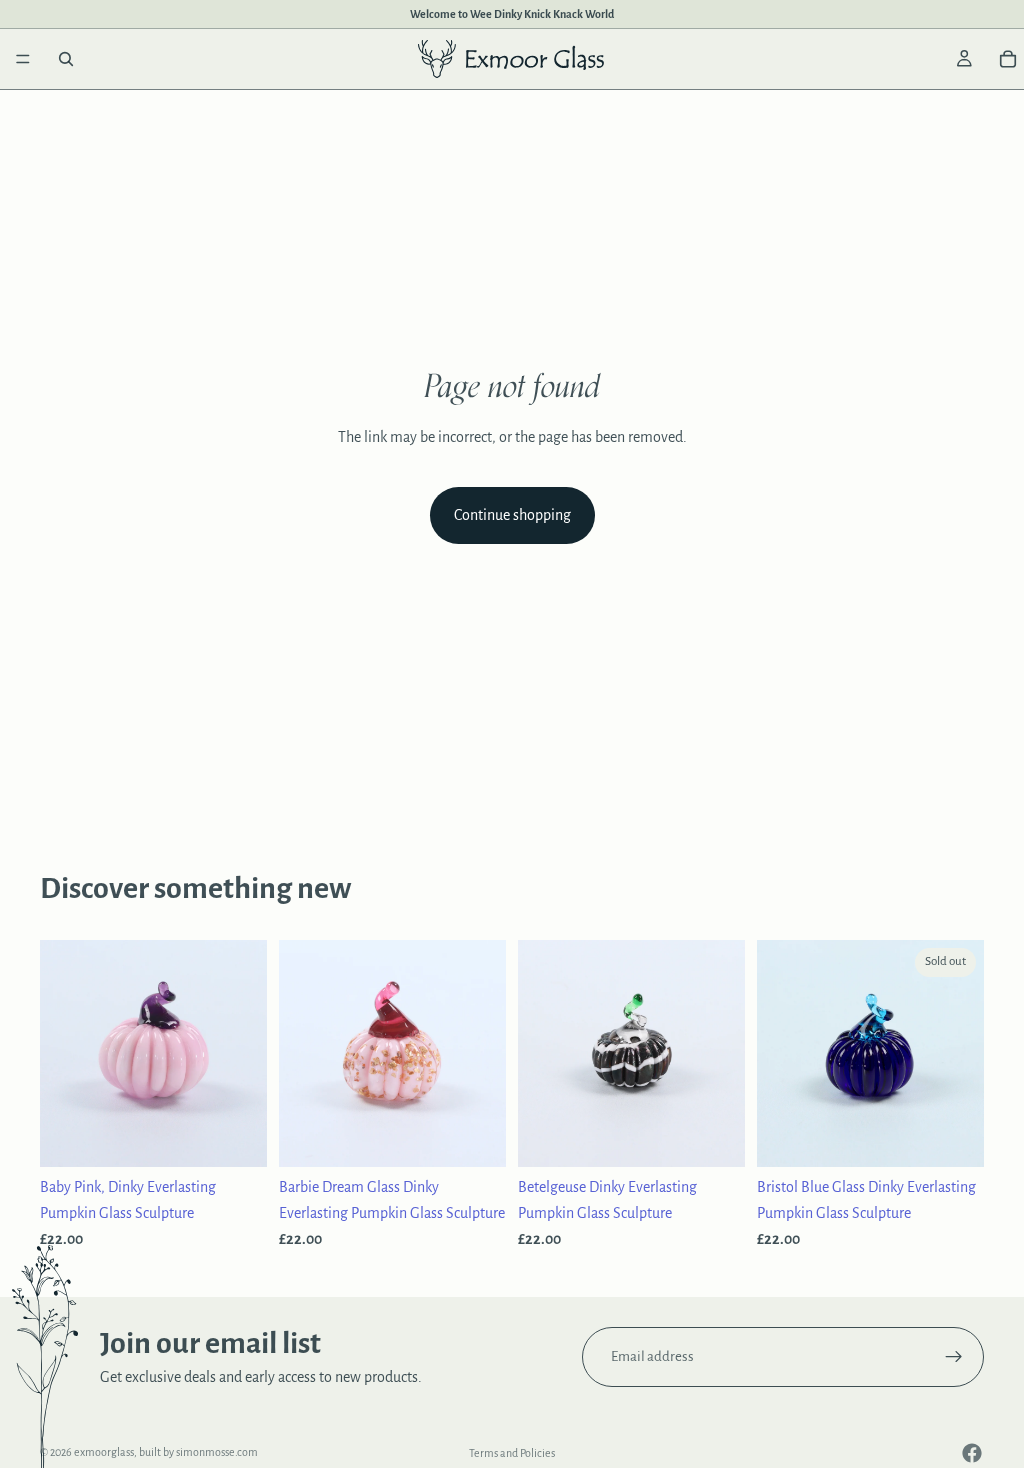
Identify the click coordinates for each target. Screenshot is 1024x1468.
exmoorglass (104, 1452)
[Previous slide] (62, 1054)
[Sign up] (954, 1357)
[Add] (236, 1136)
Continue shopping (512, 515)
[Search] (66, 59)
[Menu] (23, 59)
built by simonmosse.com (198, 1452)
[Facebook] (972, 1453)
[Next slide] (245, 1054)
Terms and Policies (512, 1453)
